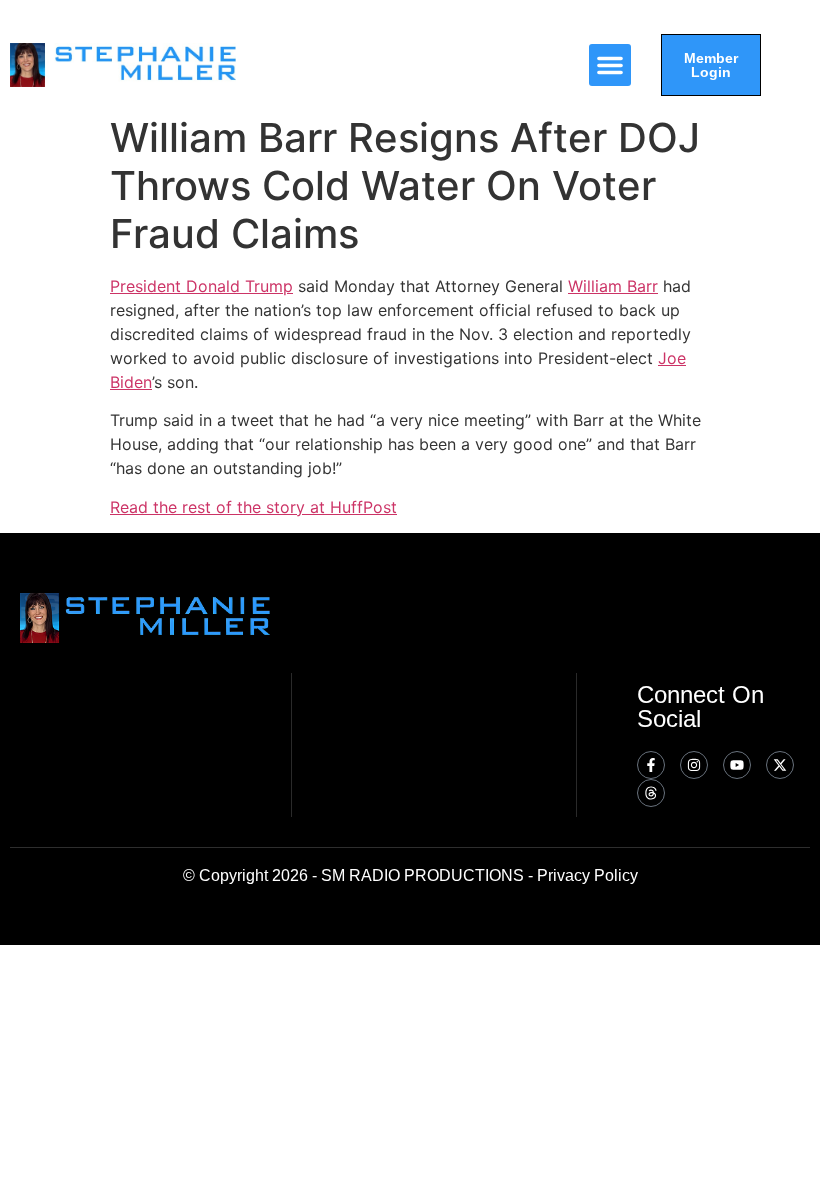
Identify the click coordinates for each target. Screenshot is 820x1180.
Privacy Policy (587, 875)
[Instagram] (694, 765)
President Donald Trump (201, 286)
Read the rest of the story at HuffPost (253, 507)
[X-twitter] (780, 765)
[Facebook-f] (651, 765)
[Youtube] (737, 765)
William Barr (613, 286)
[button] (610, 65)
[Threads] (651, 793)
